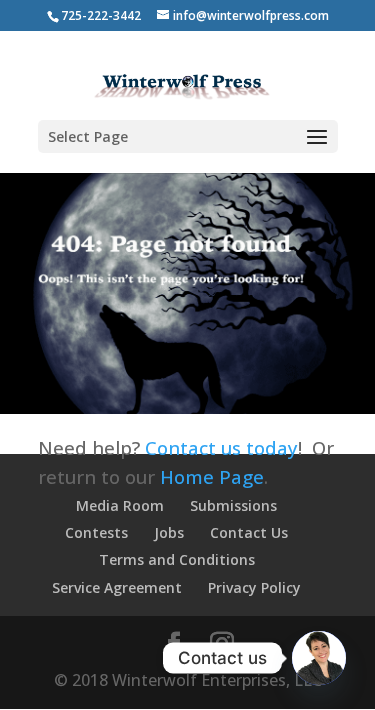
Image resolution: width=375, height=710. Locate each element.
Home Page (212, 476)
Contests (96, 532)
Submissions (233, 505)
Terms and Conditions (177, 559)
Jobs (169, 532)
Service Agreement (117, 587)
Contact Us (249, 532)
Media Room (120, 505)
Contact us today (221, 447)
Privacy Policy (254, 587)
